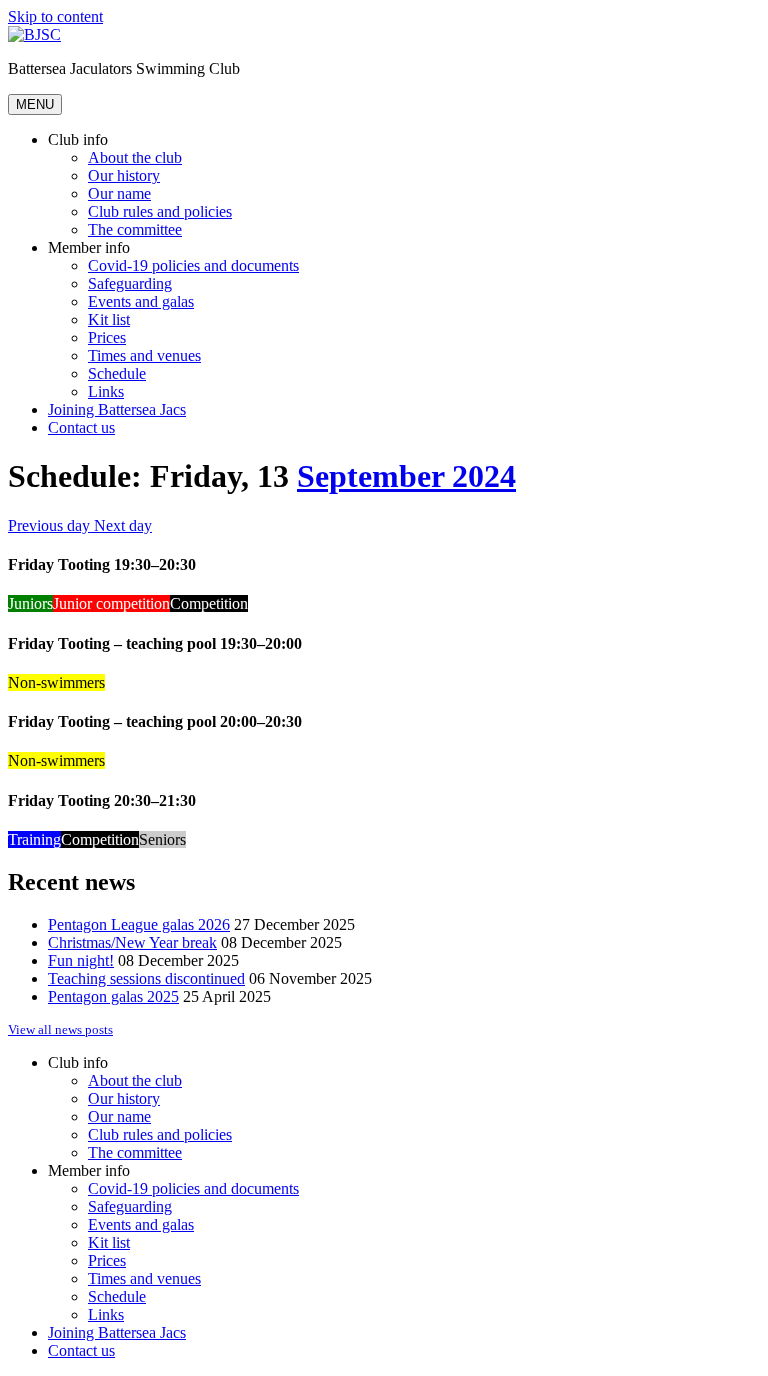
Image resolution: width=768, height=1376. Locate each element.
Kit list (109, 319)
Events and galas (141, 301)
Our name (119, 193)
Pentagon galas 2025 (113, 996)
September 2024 (406, 476)
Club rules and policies (160, 211)
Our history (124, 175)
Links (106, 391)
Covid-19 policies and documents (193, 265)
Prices (107, 337)
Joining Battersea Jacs (117, 409)
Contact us (81, 427)
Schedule (117, 373)
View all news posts (60, 1029)
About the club (135, 157)
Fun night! (81, 960)
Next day (123, 525)
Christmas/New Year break (132, 942)
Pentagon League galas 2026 (139, 924)
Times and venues (144, 355)
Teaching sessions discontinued (146, 978)
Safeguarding (130, 283)
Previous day (51, 525)
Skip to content (55, 16)
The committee (135, 229)
